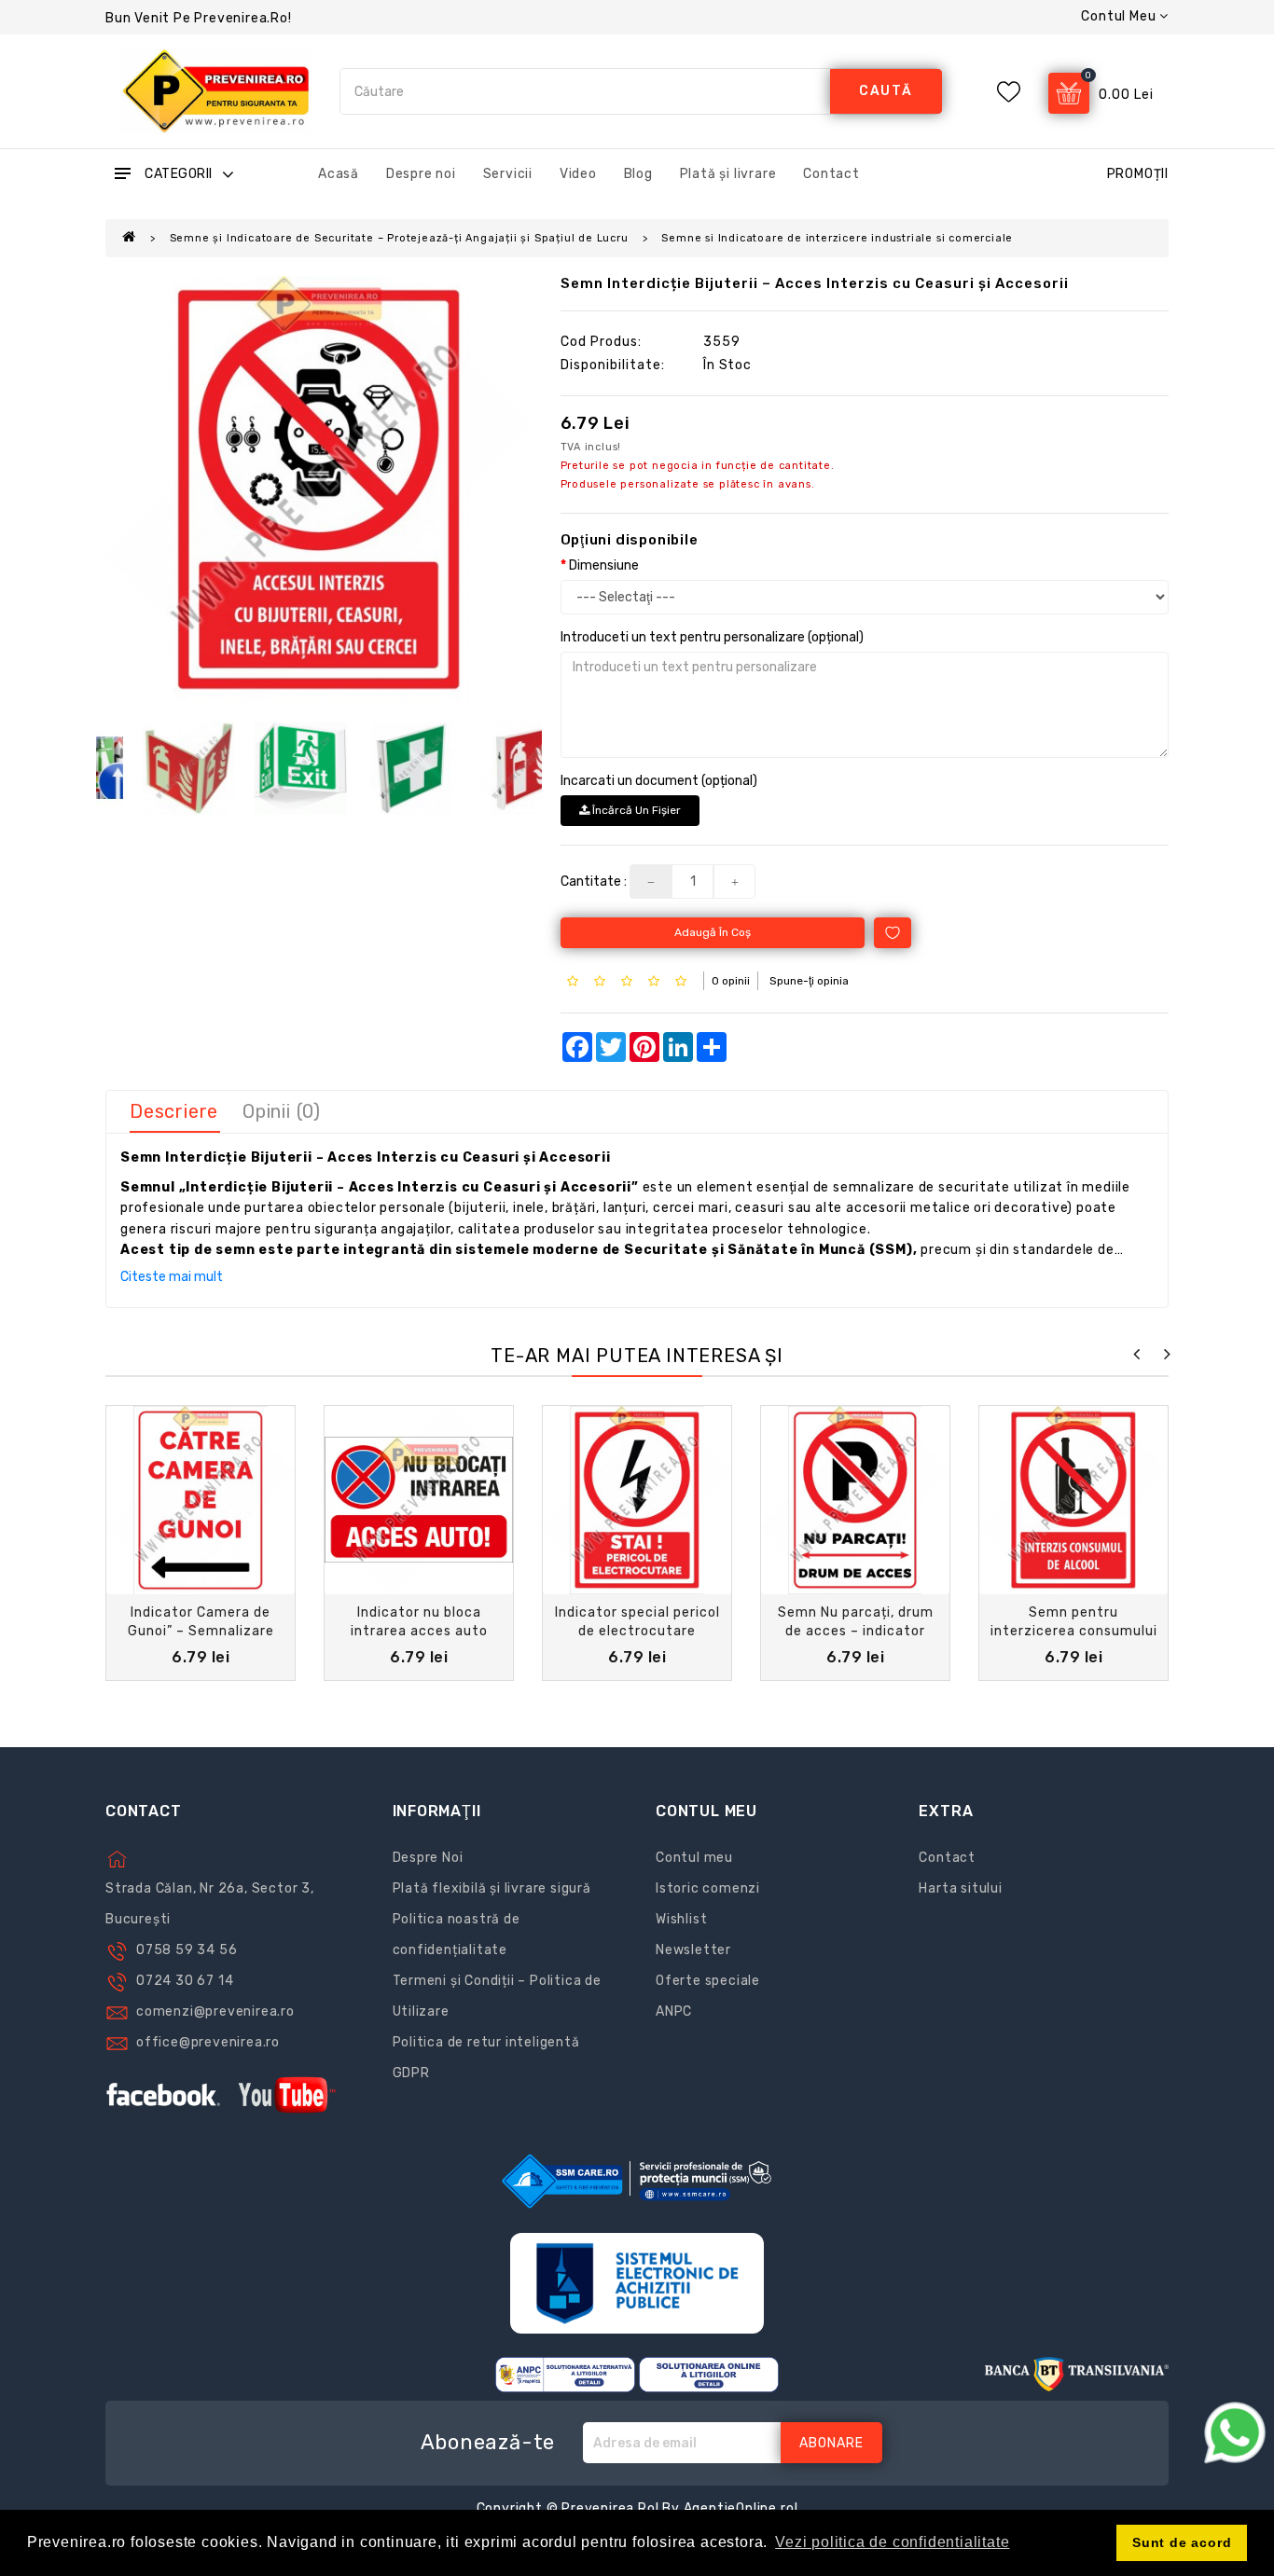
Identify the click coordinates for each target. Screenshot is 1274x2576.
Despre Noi (428, 1858)
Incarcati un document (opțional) (659, 781)
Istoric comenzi (708, 1888)
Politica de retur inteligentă (486, 2042)
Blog (638, 174)
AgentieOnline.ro (739, 2508)
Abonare (831, 2443)
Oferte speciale (708, 1981)
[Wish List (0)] (1009, 92)
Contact (831, 174)
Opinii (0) (282, 1111)
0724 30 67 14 (185, 1981)
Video (578, 174)
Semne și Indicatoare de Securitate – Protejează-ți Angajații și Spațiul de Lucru (399, 238)
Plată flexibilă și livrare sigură (492, 1888)
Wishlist (681, 1919)
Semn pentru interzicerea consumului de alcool (1074, 1631)
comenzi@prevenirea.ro (215, 2011)
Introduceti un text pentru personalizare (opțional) (712, 637)
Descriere (174, 1111)
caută (886, 91)
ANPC (674, 2011)
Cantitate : (594, 882)
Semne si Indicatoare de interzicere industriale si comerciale (837, 238)
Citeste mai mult (172, 1277)
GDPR (411, 2073)
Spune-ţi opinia (809, 981)
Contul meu (694, 1858)
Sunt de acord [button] (1182, 2542)
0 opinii (731, 981)
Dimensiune (604, 565)
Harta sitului (960, 1888)
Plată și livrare (728, 174)
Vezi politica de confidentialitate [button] (892, 2542)
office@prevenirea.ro (208, 2042)
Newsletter (693, 1950)
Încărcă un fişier (635, 810)
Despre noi (421, 174)
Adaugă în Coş (713, 932)
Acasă (339, 174)
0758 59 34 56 (187, 1950)
